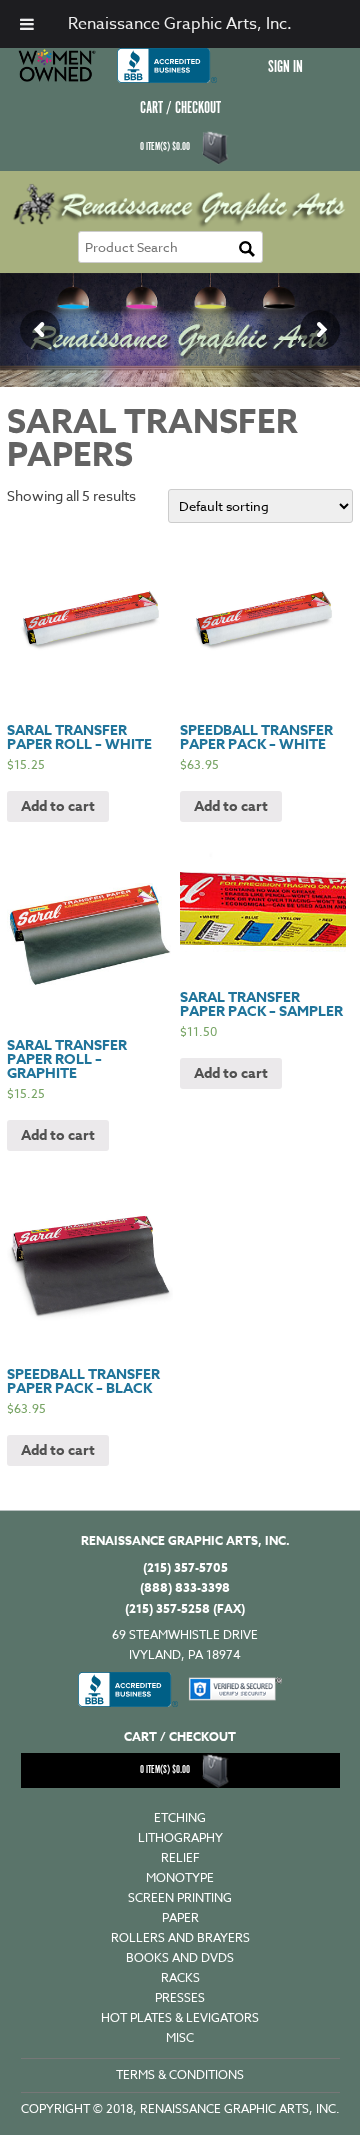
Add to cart (58, 806)
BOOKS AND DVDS (180, 1957)
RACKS (180, 1977)
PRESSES (180, 1997)
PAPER (180, 1917)
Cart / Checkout (180, 108)
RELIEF (180, 1857)
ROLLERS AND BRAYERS (180, 1937)
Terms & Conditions (180, 2074)
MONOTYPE (180, 1877)
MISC (180, 2037)
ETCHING (180, 1817)
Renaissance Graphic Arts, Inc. (180, 24)
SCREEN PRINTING (180, 1897)
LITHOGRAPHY (180, 1837)
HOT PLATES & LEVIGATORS (180, 2017)
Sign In (285, 67)
